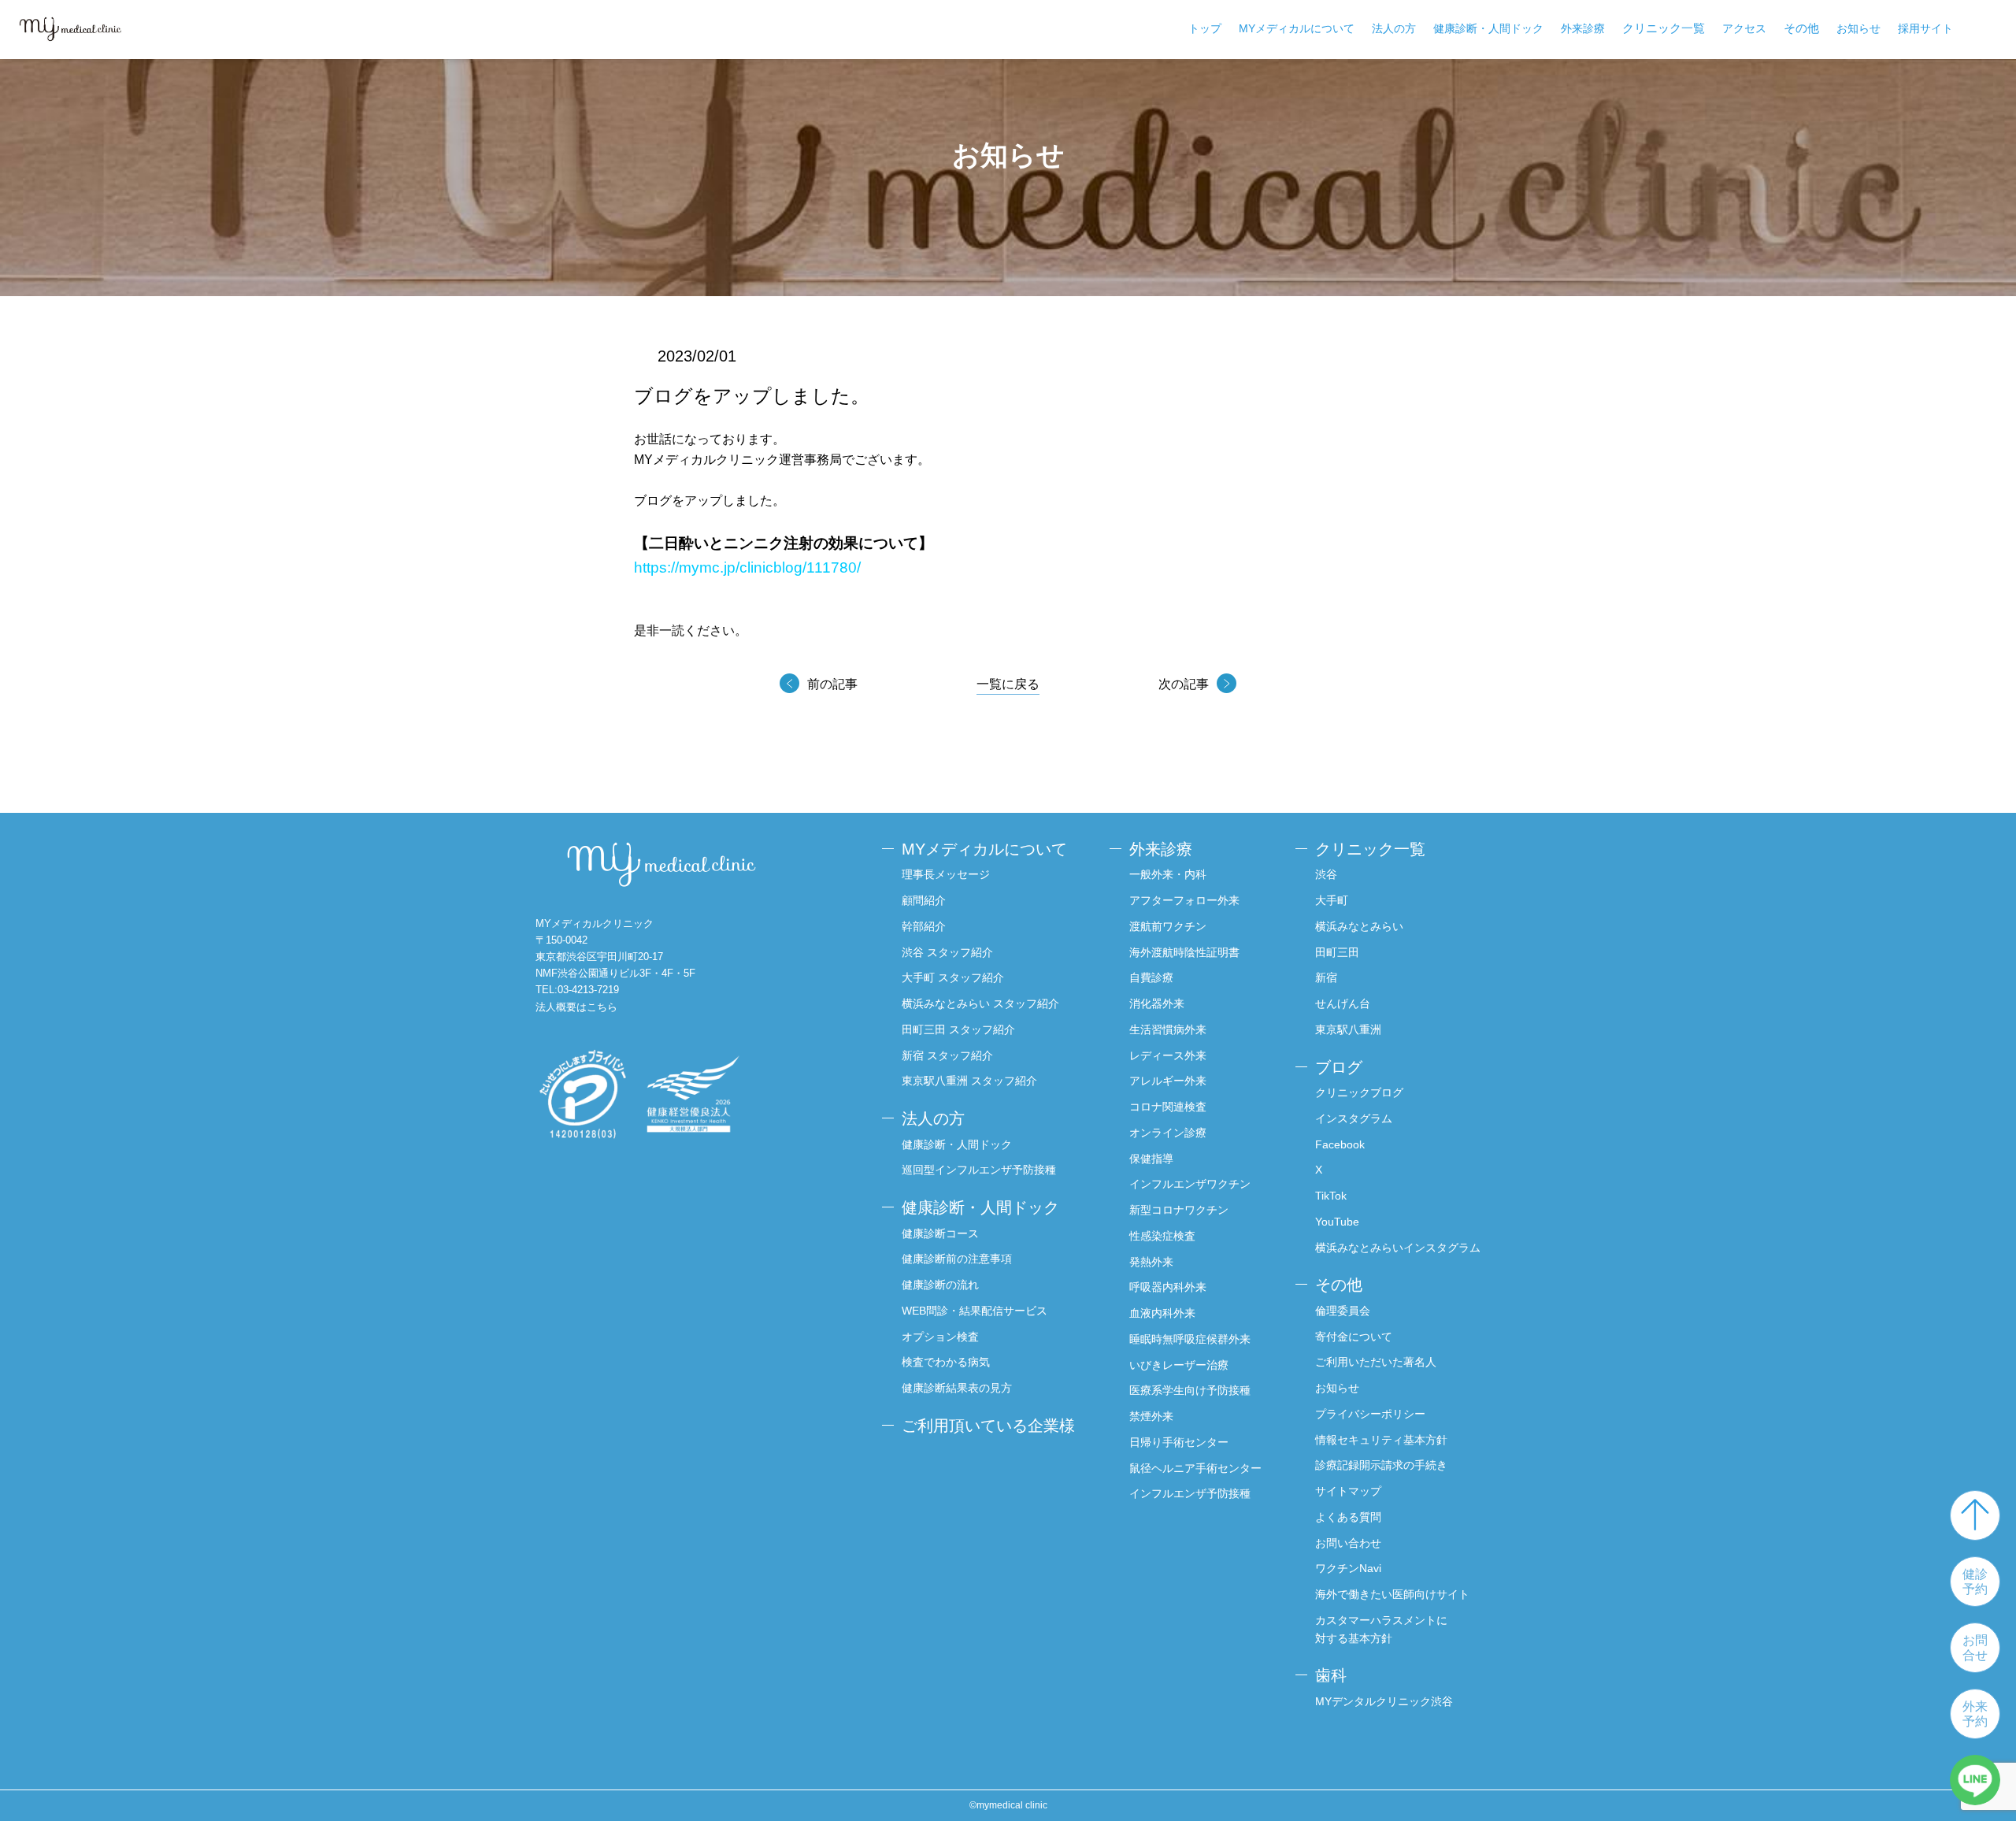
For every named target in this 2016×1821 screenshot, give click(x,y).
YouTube (1337, 1222)
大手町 (1332, 900)
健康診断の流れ (940, 1285)
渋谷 (1326, 874)
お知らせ (1858, 28)
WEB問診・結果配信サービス (975, 1311)
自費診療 (1151, 977)
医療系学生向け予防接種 (1190, 1390)
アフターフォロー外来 (1184, 900)
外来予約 (1975, 1714)
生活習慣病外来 (1168, 1029)
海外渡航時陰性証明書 (1184, 952)
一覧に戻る (1008, 684)
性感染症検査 (1162, 1236)
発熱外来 (1151, 1262)
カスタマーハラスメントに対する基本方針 (1381, 1629)
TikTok (1331, 1196)
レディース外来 (1168, 1055)
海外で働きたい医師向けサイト (1392, 1594)
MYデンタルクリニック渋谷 (1384, 1701)
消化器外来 (1157, 1003)
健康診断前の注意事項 (957, 1259)
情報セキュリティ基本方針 (1381, 1440)
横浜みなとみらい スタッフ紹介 (980, 1003)
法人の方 (1394, 28)
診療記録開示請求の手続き (1381, 1465)
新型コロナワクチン (1179, 1210)
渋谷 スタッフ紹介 (947, 952)
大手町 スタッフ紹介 (953, 977)
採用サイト (1925, 28)
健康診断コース (940, 1233)
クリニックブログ (1359, 1092)
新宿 (1326, 977)
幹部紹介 (924, 926)
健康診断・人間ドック (1488, 28)
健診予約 (1975, 1582)
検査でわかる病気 (946, 1362)
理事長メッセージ (946, 874)
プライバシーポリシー (1370, 1414)
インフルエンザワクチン (1190, 1184)
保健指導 (1151, 1159)
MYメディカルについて (1297, 28)
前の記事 (832, 684)
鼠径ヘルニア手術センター (1195, 1468)
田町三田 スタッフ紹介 (958, 1029)
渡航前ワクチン (1168, 926)
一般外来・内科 (1168, 874)
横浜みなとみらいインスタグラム (1398, 1248)
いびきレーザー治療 (1179, 1365)
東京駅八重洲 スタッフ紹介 (969, 1081)
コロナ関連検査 (1168, 1107)
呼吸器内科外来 (1168, 1287)
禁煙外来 (1151, 1416)
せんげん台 (1343, 1003)
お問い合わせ (1348, 1543)
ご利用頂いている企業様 (988, 1426)
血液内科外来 (1162, 1313)
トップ (1205, 28)
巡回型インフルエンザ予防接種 (979, 1170)
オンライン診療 (1168, 1133)
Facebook (1340, 1144)
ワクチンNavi (1348, 1568)
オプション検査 (940, 1337)
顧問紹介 (924, 900)
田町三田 (1337, 952)
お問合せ (1975, 1648)
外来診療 (1583, 28)
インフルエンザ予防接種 (1190, 1493)
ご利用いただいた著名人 (1376, 1362)
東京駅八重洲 (1348, 1029)
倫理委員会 (1343, 1311)
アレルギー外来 (1168, 1081)
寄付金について (1354, 1337)
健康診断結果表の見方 (957, 1388)
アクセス (1744, 28)
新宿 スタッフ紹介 (947, 1055)
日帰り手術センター (1179, 1442)
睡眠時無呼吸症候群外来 (1190, 1339)
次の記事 (1184, 684)
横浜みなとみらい (1359, 926)
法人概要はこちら (576, 1007)
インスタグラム (1354, 1118)
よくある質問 (1348, 1517)
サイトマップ (1348, 1491)
